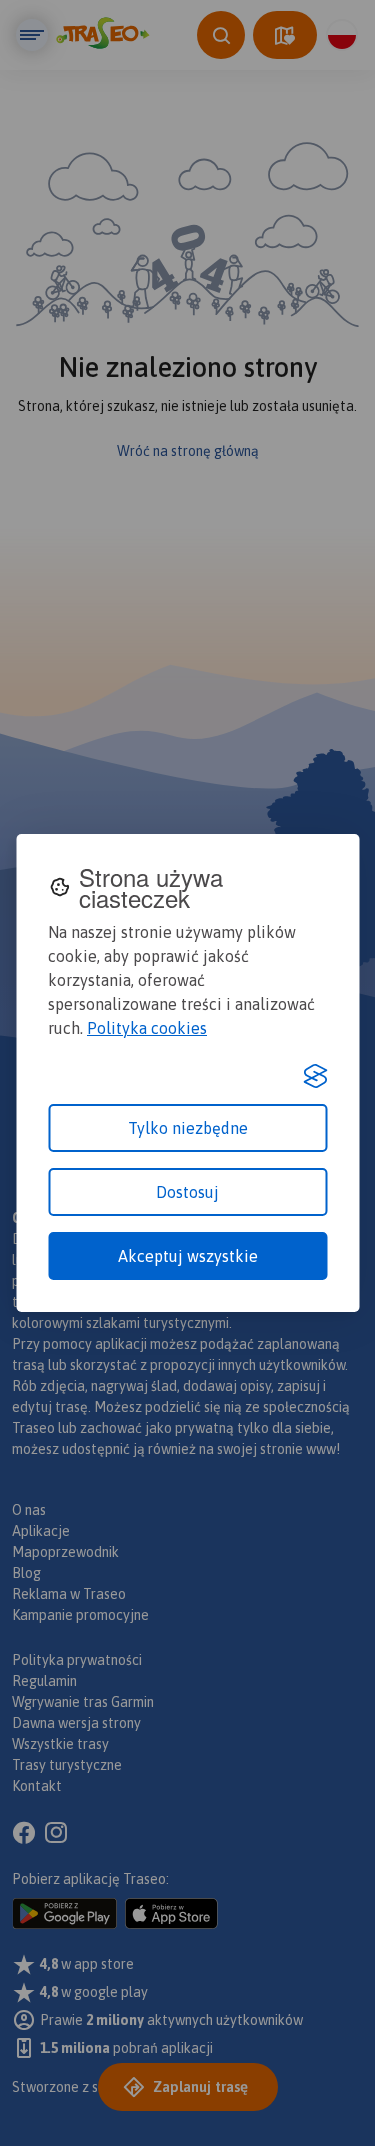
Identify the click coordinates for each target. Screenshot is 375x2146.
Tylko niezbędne (188, 1128)
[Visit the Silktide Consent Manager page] (315, 1076)
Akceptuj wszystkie (188, 1256)
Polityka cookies (147, 1028)
